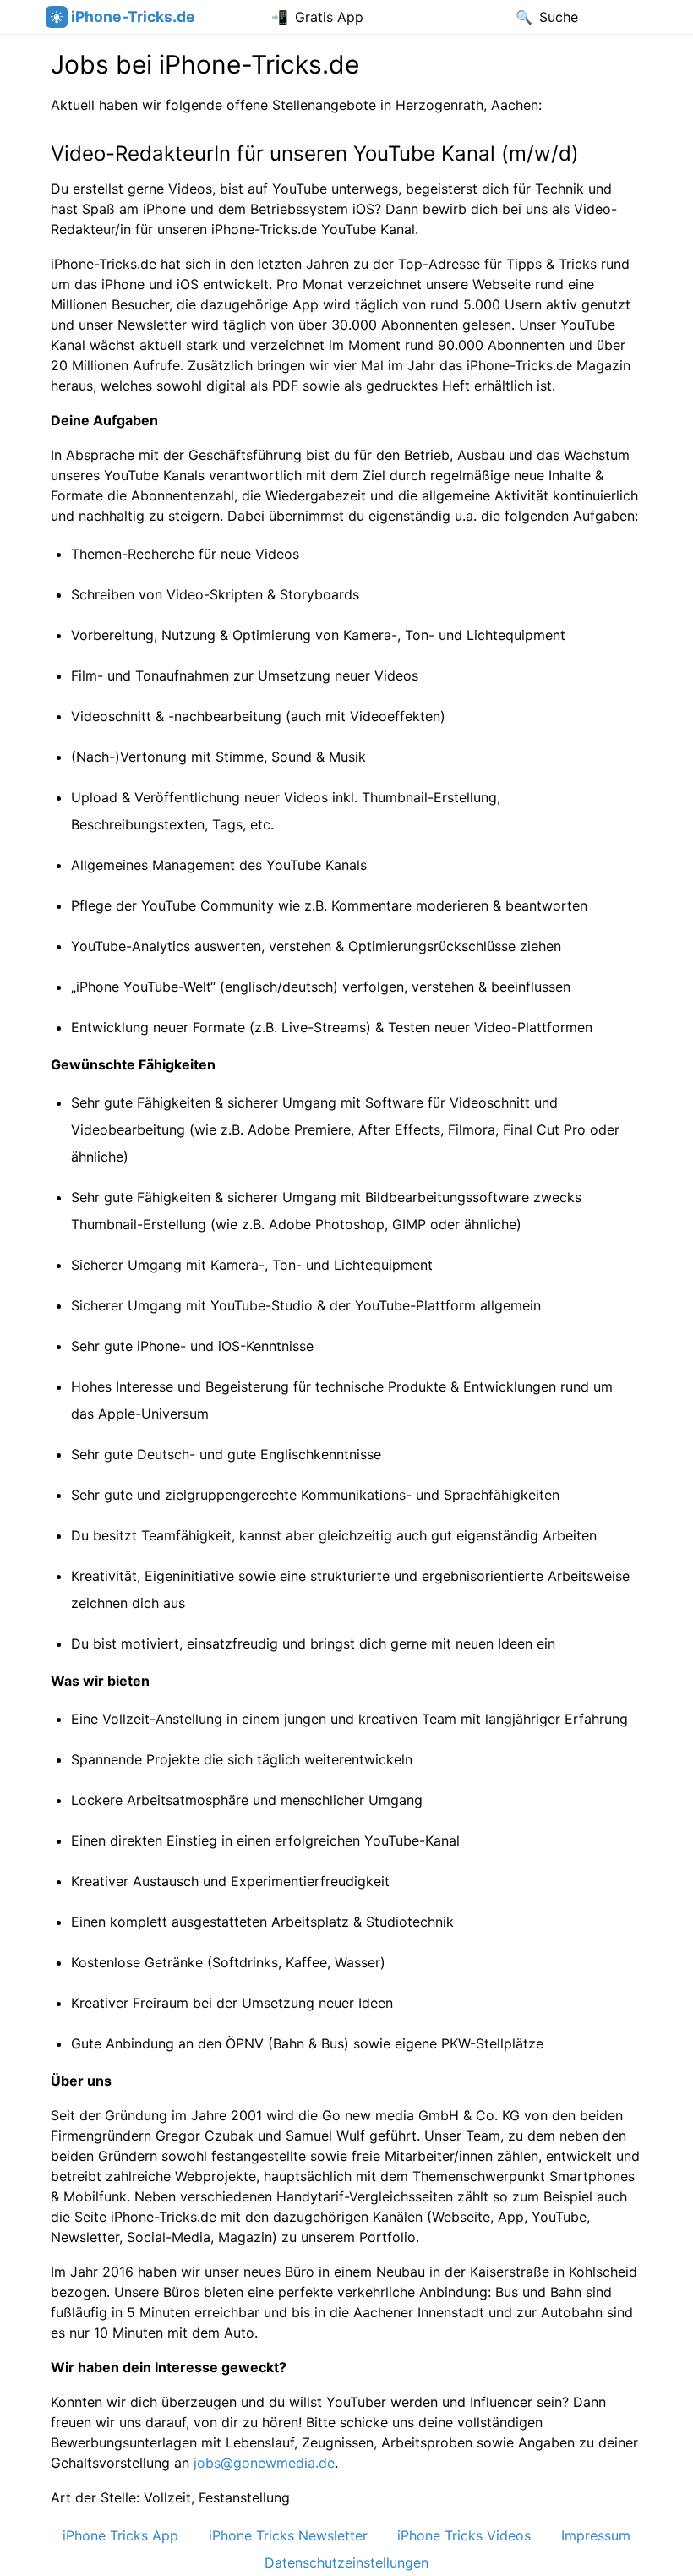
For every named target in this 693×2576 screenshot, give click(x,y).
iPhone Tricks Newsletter (288, 2535)
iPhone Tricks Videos (464, 2535)
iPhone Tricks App (120, 2535)
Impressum (596, 2535)
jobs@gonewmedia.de (264, 2463)
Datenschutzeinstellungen (346, 2562)
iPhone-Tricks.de (133, 16)
